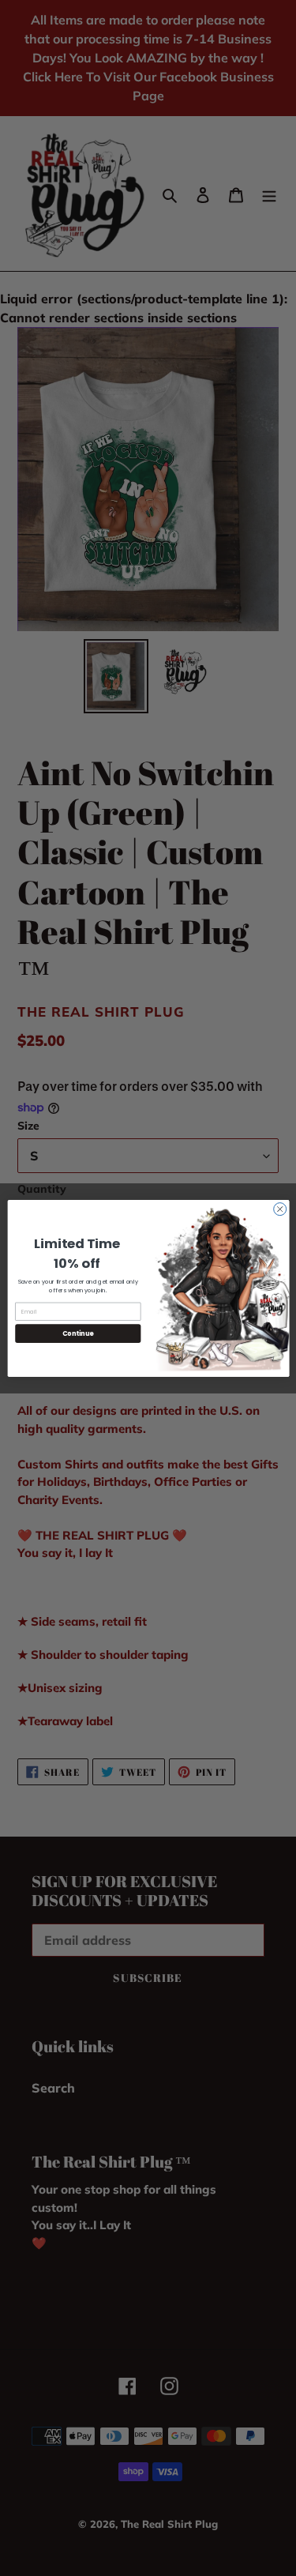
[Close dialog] (279, 1209)
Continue (77, 1333)
